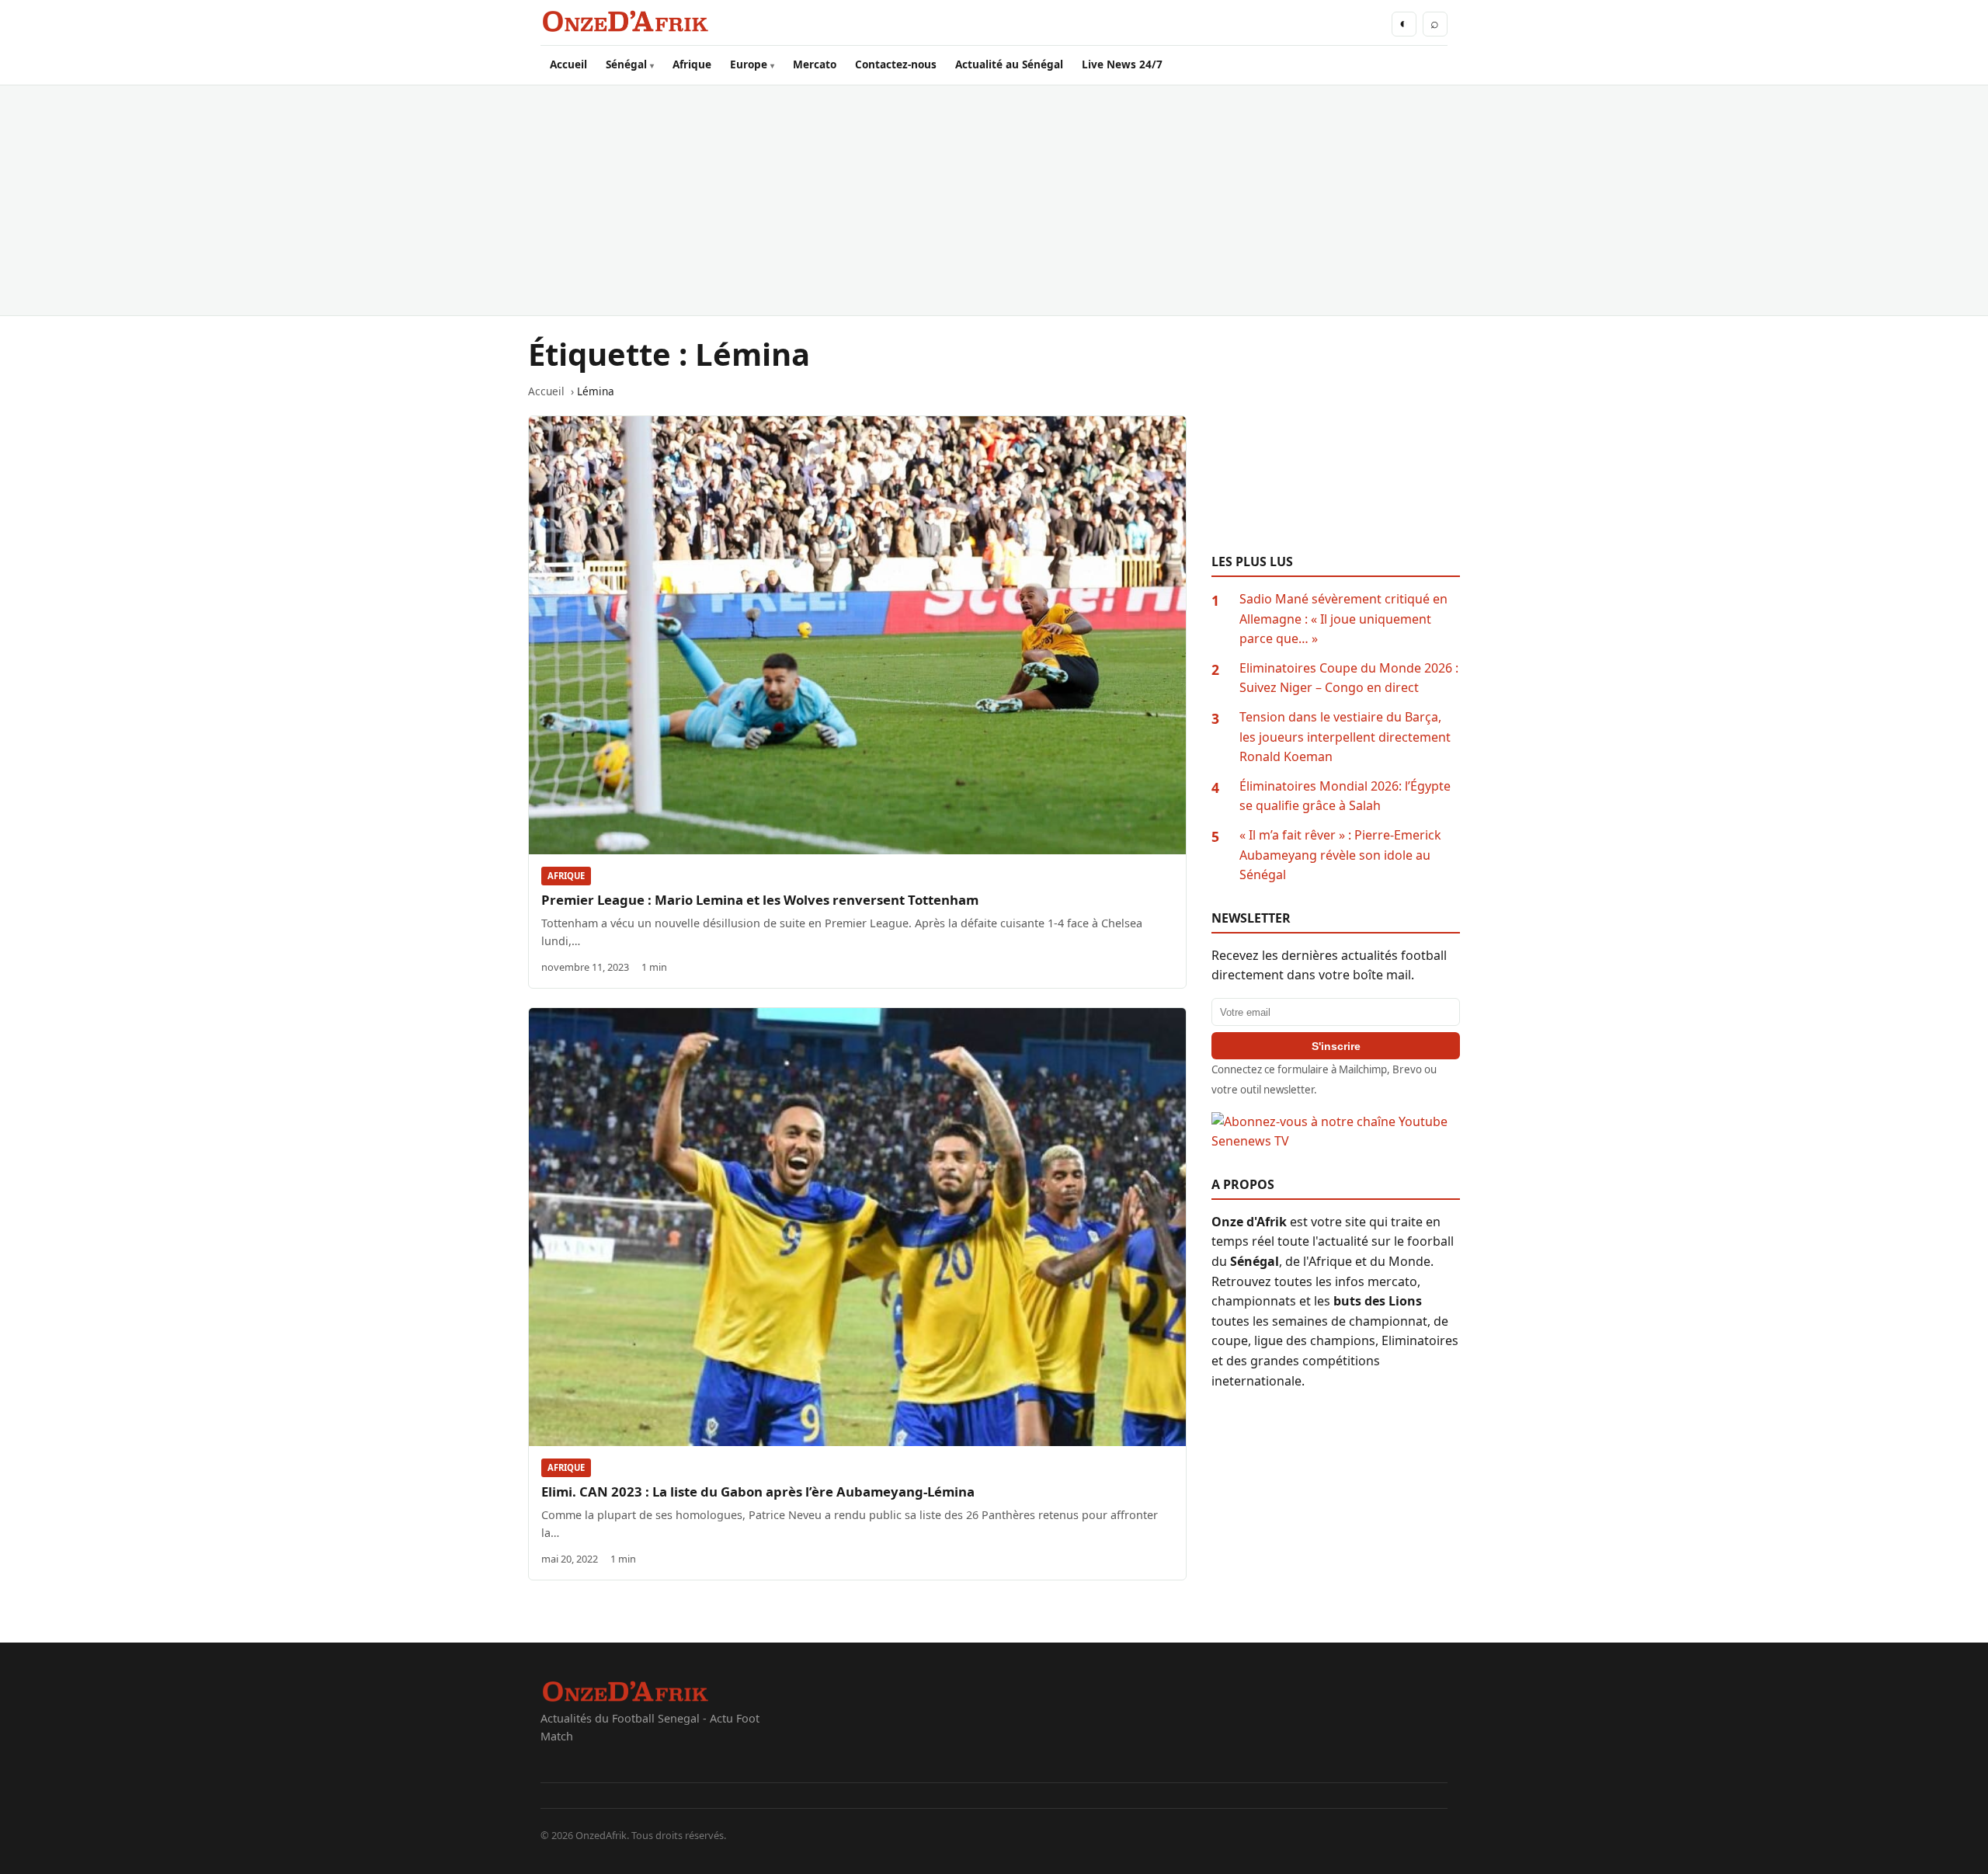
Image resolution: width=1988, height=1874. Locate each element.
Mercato (815, 64)
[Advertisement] (994, 200)
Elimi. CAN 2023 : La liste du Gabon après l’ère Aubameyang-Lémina (758, 1492)
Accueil (568, 64)
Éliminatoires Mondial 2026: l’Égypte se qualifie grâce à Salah (1345, 796)
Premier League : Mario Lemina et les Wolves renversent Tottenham (760, 900)
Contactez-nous (896, 64)
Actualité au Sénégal (1009, 64)
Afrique (692, 64)
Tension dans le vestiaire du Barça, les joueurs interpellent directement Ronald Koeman (1345, 737)
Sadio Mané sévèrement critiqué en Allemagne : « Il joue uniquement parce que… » (1343, 619)
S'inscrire (1336, 1046)
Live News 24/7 (1122, 64)
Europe (749, 64)
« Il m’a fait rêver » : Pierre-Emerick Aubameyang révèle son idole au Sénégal (1340, 855)
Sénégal (626, 64)
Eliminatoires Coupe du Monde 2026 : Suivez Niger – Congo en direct (1349, 678)
